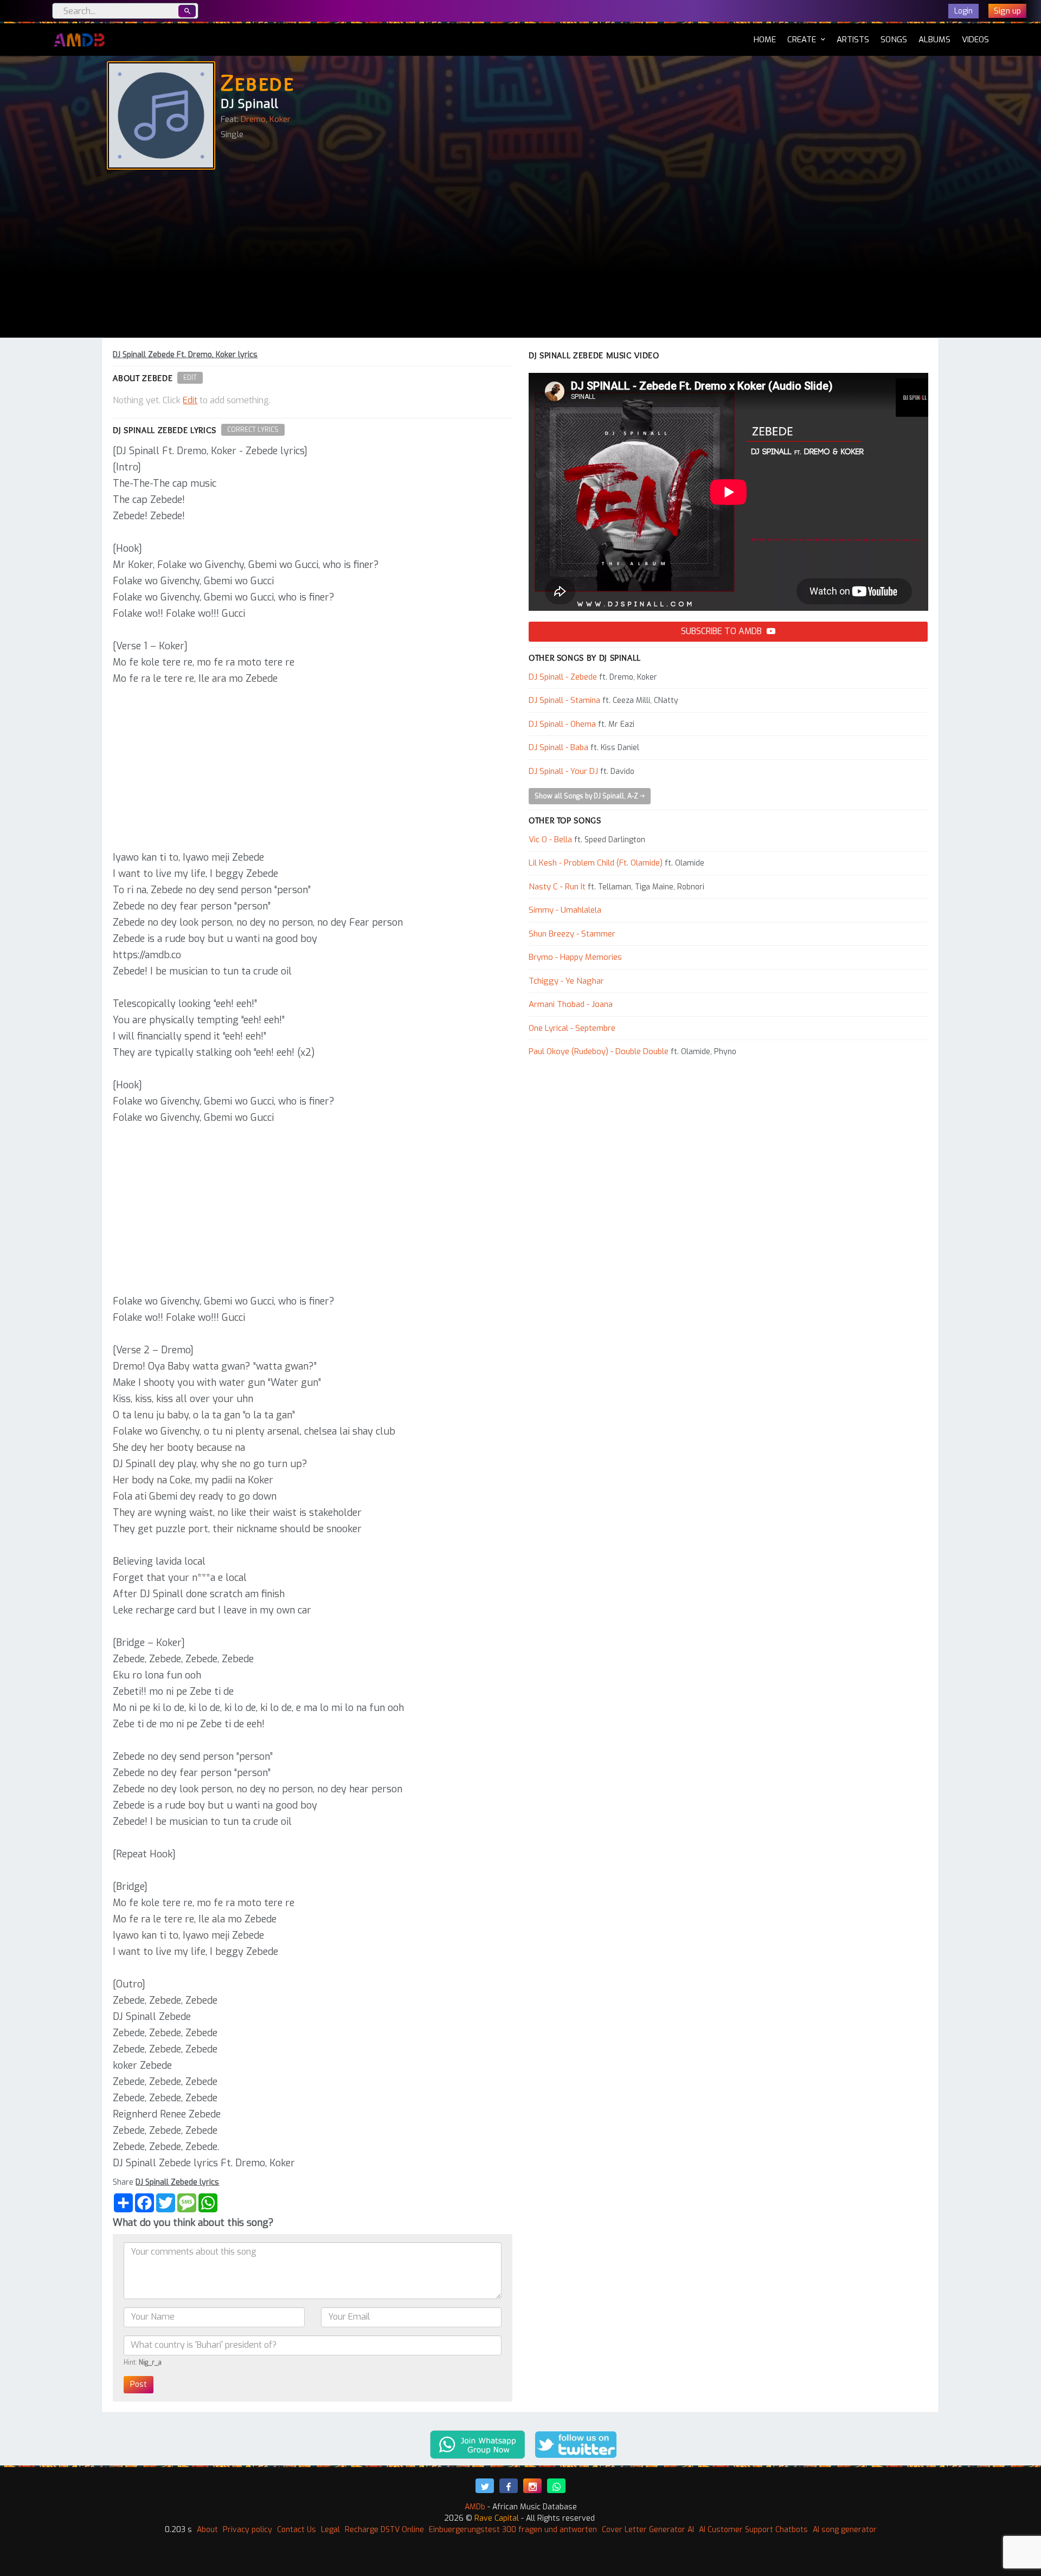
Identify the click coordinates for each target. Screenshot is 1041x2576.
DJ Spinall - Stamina (564, 700)
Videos (975, 40)
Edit (190, 378)
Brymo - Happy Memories (575, 957)
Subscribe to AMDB (722, 631)
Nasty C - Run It (557, 887)
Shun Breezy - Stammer (572, 934)
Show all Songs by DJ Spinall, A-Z (587, 796)
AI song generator (845, 2530)
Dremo (253, 119)
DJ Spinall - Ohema (562, 724)
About (207, 2530)
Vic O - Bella (550, 840)
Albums (934, 40)
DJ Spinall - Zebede (563, 677)
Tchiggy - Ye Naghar (566, 981)
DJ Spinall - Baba (558, 747)
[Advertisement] (520, 256)
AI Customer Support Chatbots (753, 2530)
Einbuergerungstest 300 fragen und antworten (513, 2530)
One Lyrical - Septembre (572, 1028)
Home (765, 39)
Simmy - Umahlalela (565, 910)
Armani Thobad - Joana (571, 1004)
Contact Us (297, 2530)
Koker (280, 119)
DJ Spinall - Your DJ (563, 771)
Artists (853, 40)
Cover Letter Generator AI (648, 2530)
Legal (330, 2530)
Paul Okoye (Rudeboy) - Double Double (599, 1051)
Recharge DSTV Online (384, 2530)
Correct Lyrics (253, 430)
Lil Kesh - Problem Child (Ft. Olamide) (596, 863)
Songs (894, 40)
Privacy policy (248, 2530)
